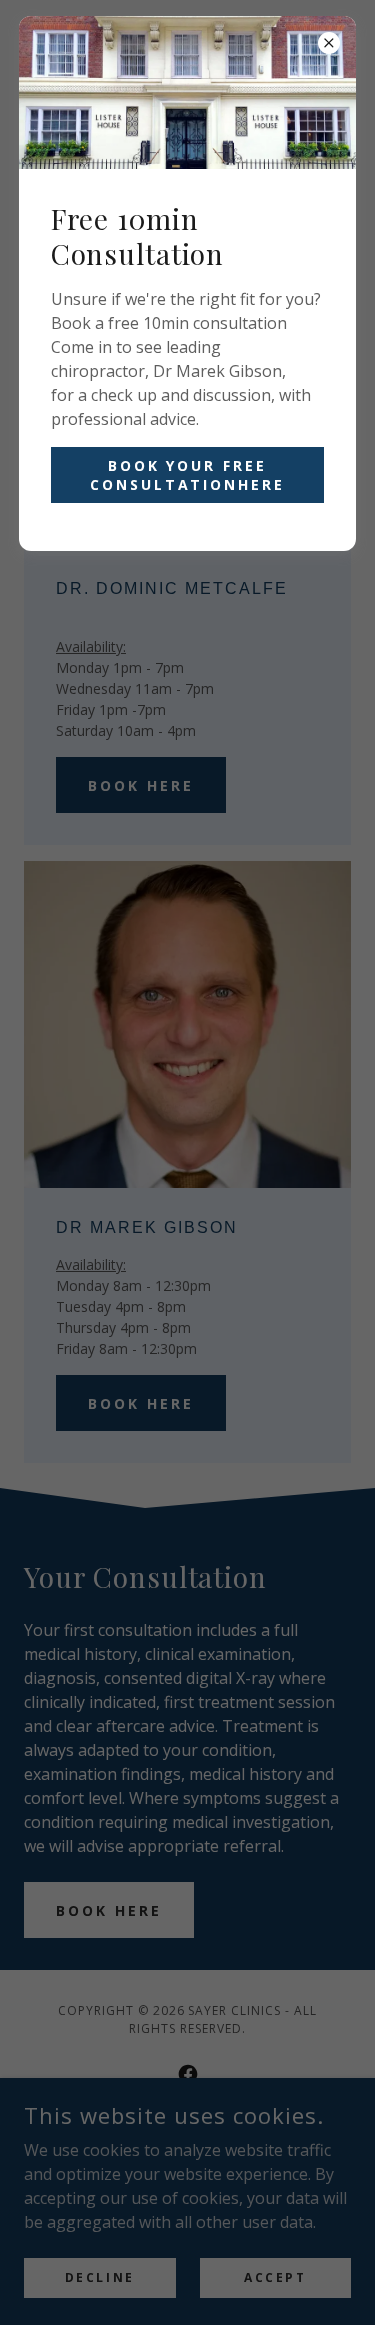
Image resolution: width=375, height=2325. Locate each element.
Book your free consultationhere (188, 475)
